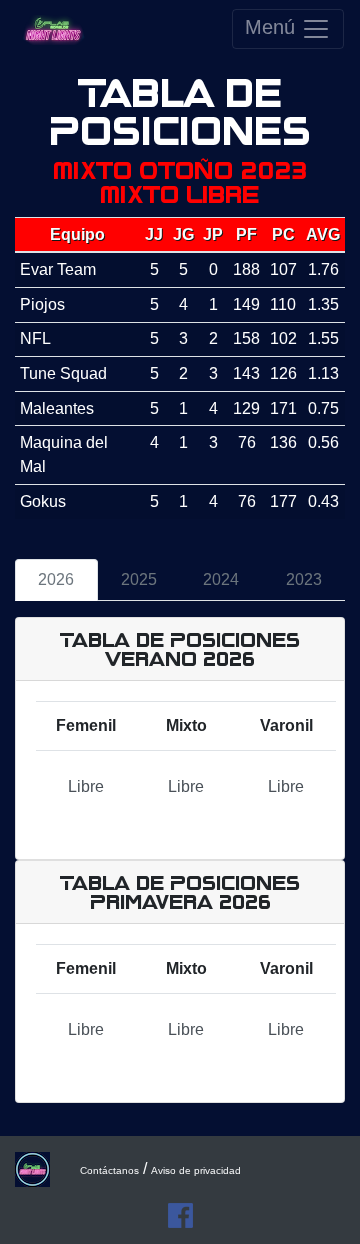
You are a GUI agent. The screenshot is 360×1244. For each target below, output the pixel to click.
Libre (86, 786)
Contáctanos (109, 1170)
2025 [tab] (139, 579)
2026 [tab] (56, 579)
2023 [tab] (304, 579)
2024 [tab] (221, 579)
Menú (273, 27)
